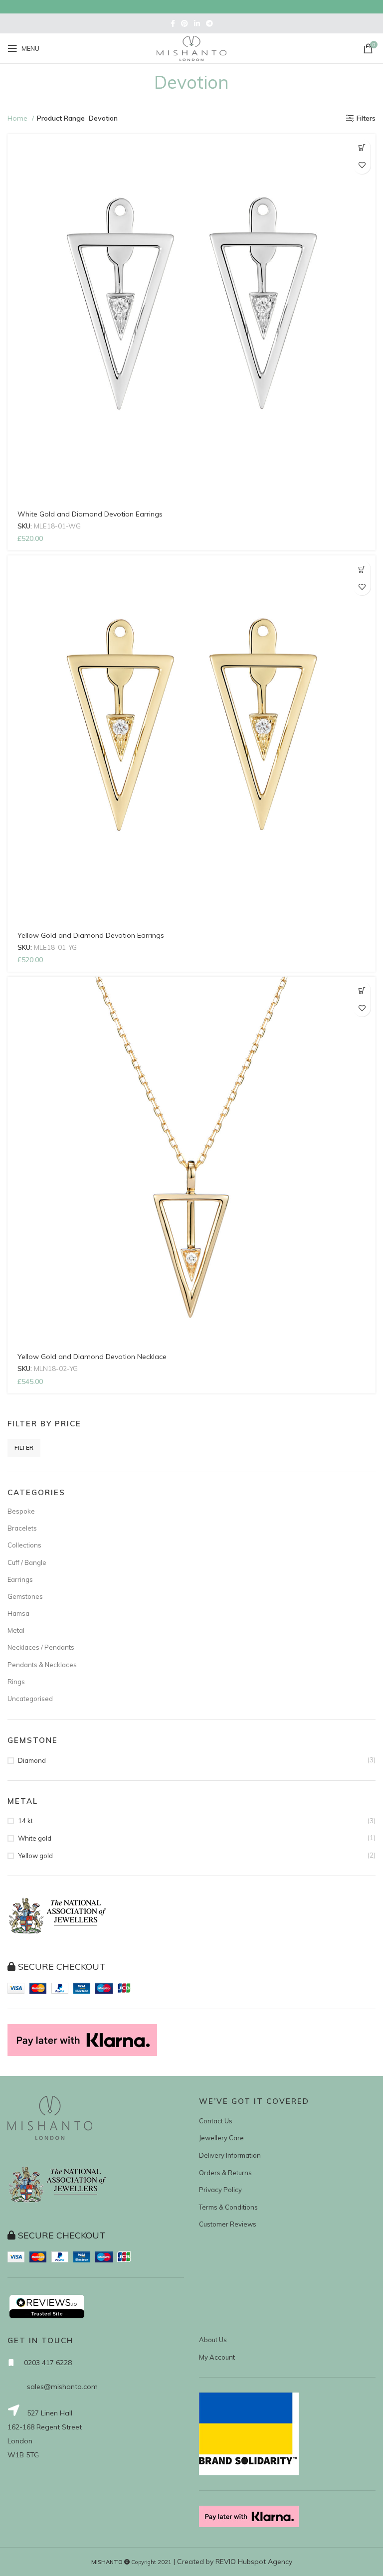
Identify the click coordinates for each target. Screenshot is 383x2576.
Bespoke (21, 1511)
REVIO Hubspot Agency (254, 2562)
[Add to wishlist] (362, 165)
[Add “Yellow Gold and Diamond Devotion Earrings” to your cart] (362, 569)
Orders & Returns (225, 2173)
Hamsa (18, 1613)
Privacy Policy (220, 2190)
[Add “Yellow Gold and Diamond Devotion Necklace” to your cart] (362, 990)
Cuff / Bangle (27, 1562)
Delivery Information (230, 2155)
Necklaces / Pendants (41, 1647)
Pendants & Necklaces (42, 1665)
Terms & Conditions (228, 2207)
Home (18, 118)
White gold (35, 1838)
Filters (366, 118)
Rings (16, 1682)
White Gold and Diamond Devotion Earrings (90, 514)
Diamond (32, 1760)
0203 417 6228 (48, 2363)
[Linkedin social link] (197, 23)
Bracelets (22, 1528)
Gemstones (25, 1596)
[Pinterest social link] (185, 23)
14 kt (25, 1821)
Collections (24, 1545)
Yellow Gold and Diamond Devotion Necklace (92, 1357)
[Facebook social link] (173, 23)
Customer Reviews (228, 2224)
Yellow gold (35, 1856)
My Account (217, 2357)
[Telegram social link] (209, 23)
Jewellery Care (221, 2138)
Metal (16, 1630)
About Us (213, 2340)
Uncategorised (30, 1699)
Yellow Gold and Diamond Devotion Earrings (91, 935)
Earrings (20, 1579)
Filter (24, 1448)
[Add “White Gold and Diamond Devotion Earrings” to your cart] (362, 148)
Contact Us (216, 2121)
